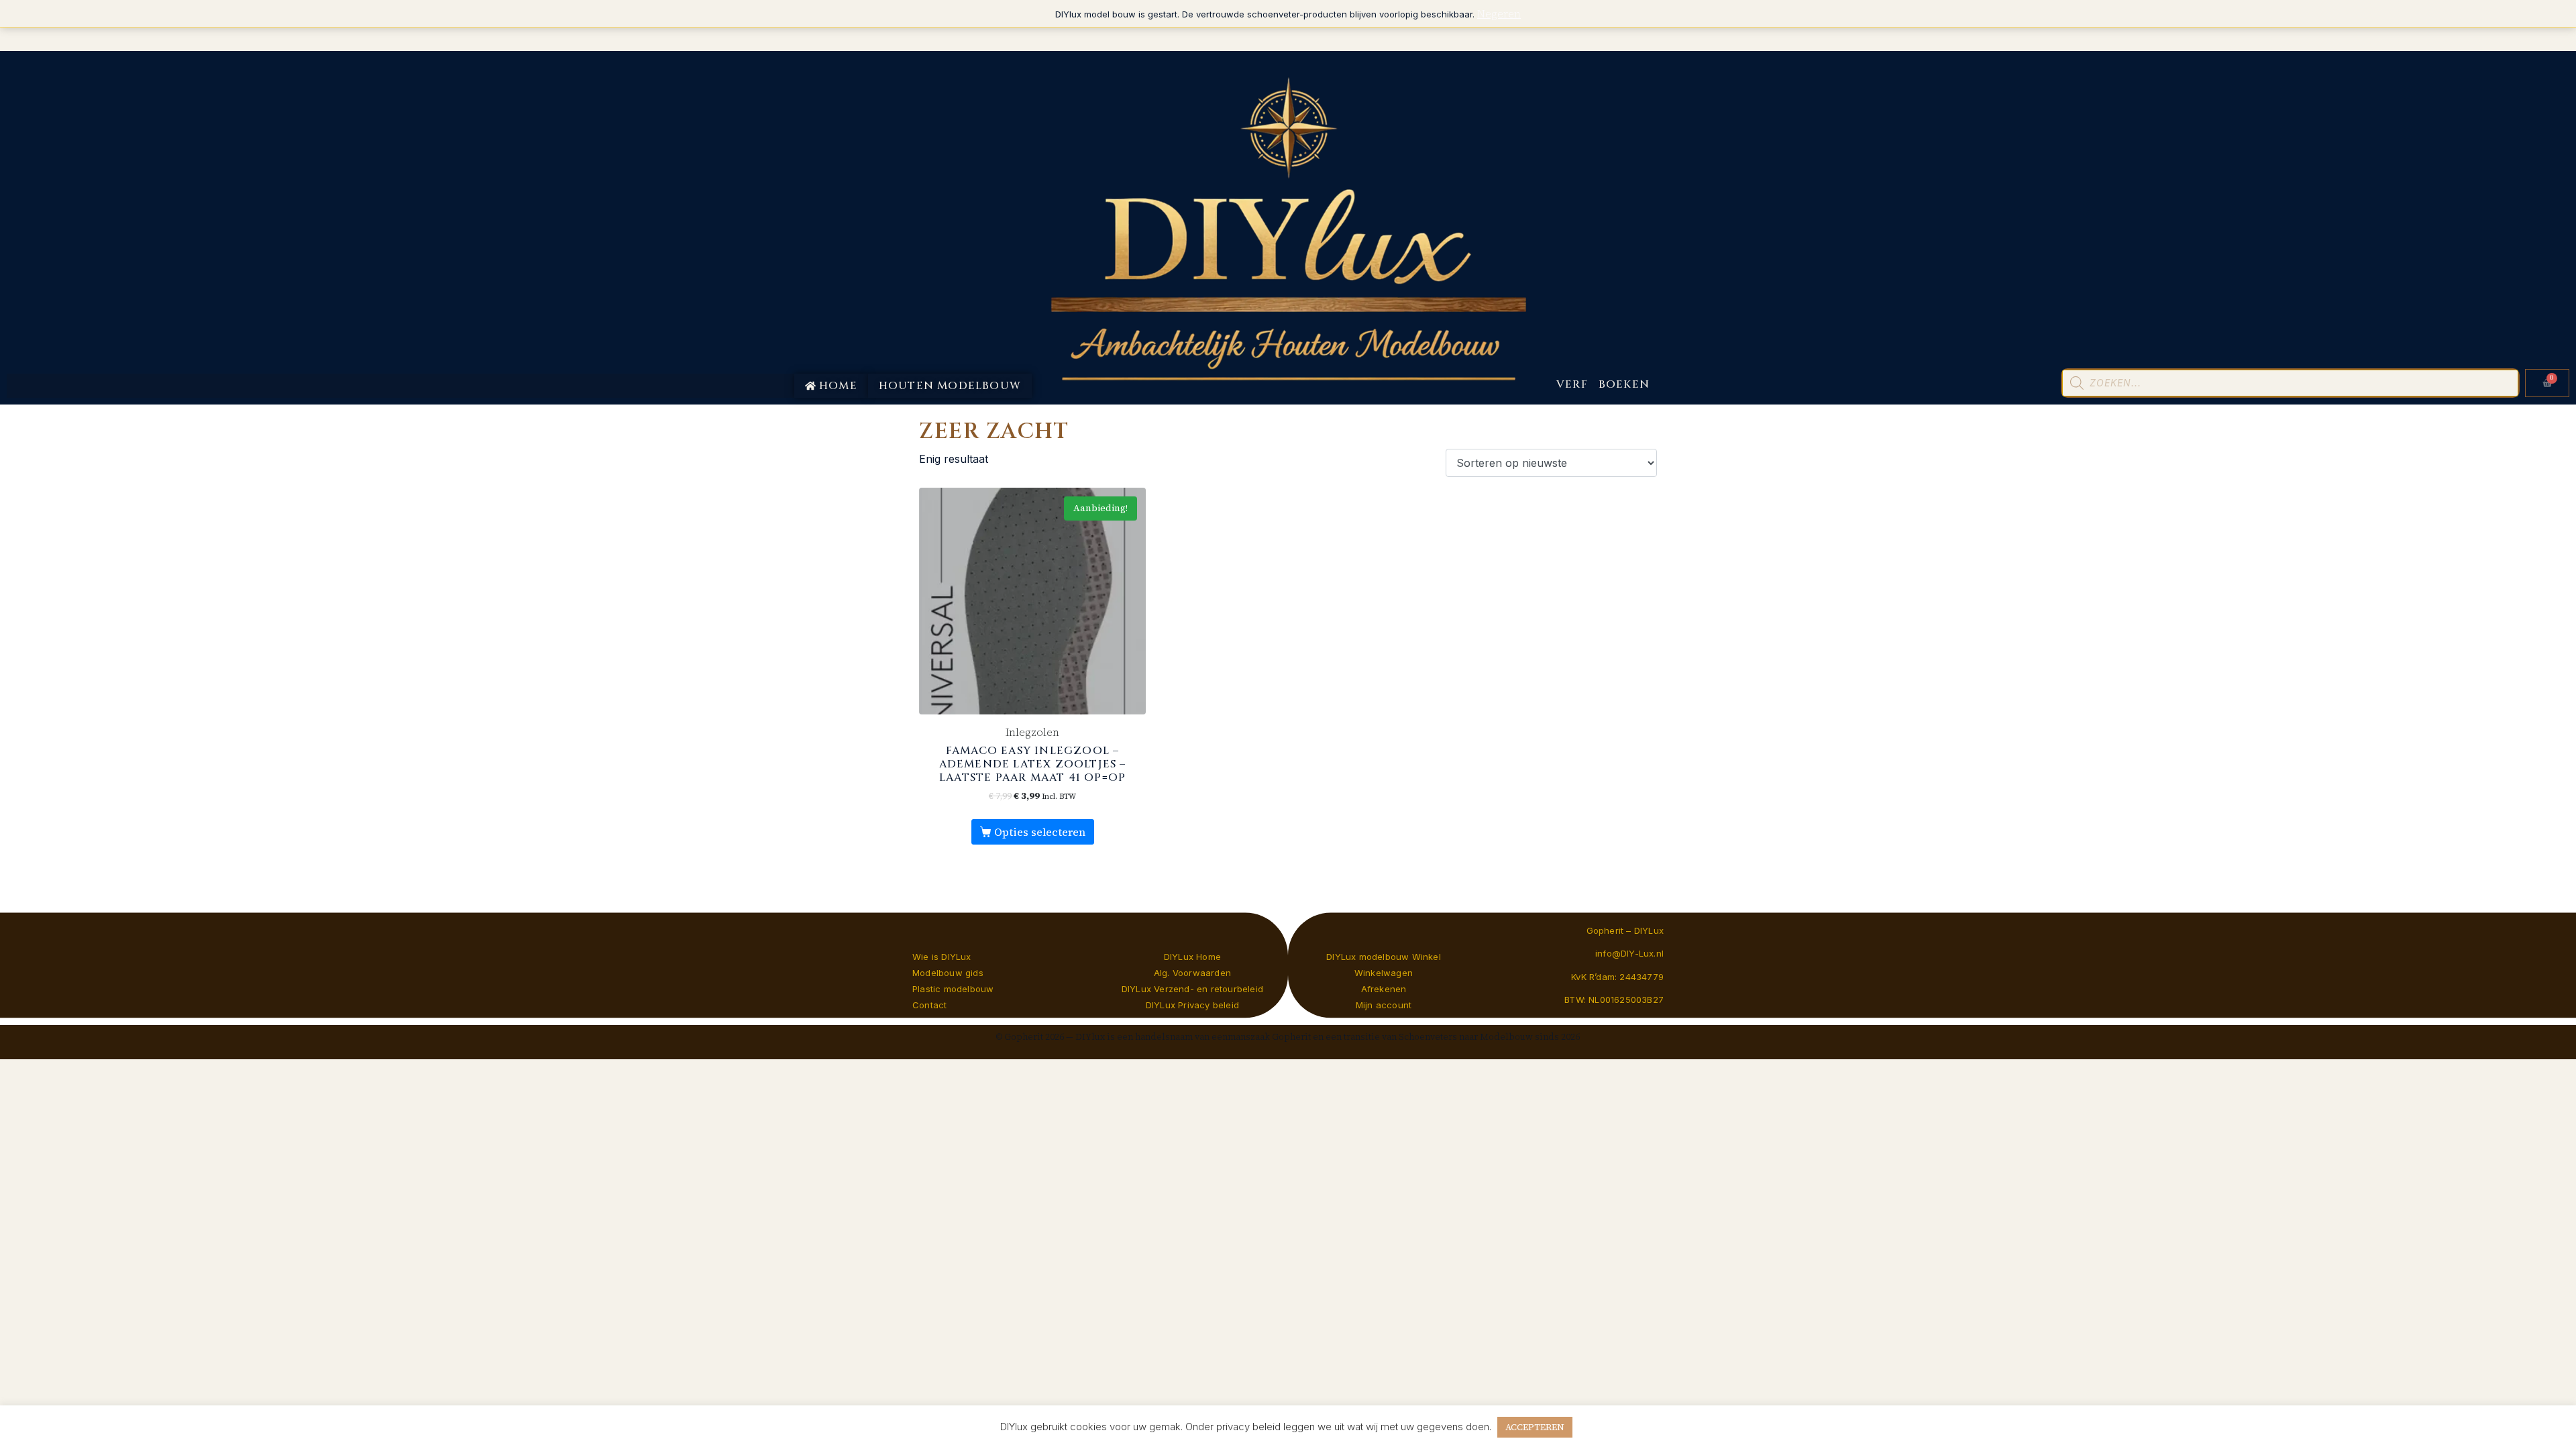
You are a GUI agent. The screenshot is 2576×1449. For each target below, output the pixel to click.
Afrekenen (1384, 989)
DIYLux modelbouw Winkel (1384, 957)
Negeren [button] (1499, 13)
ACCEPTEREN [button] (1535, 1427)
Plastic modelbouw (953, 989)
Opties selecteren (1040, 832)
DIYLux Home (1192, 957)
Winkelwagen (1384, 973)
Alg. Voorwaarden (1192, 973)
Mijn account (1384, 1005)
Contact (929, 1005)
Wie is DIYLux (942, 957)
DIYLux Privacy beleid (1192, 1005)
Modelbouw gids (948, 973)
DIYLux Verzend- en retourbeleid (1192, 989)
